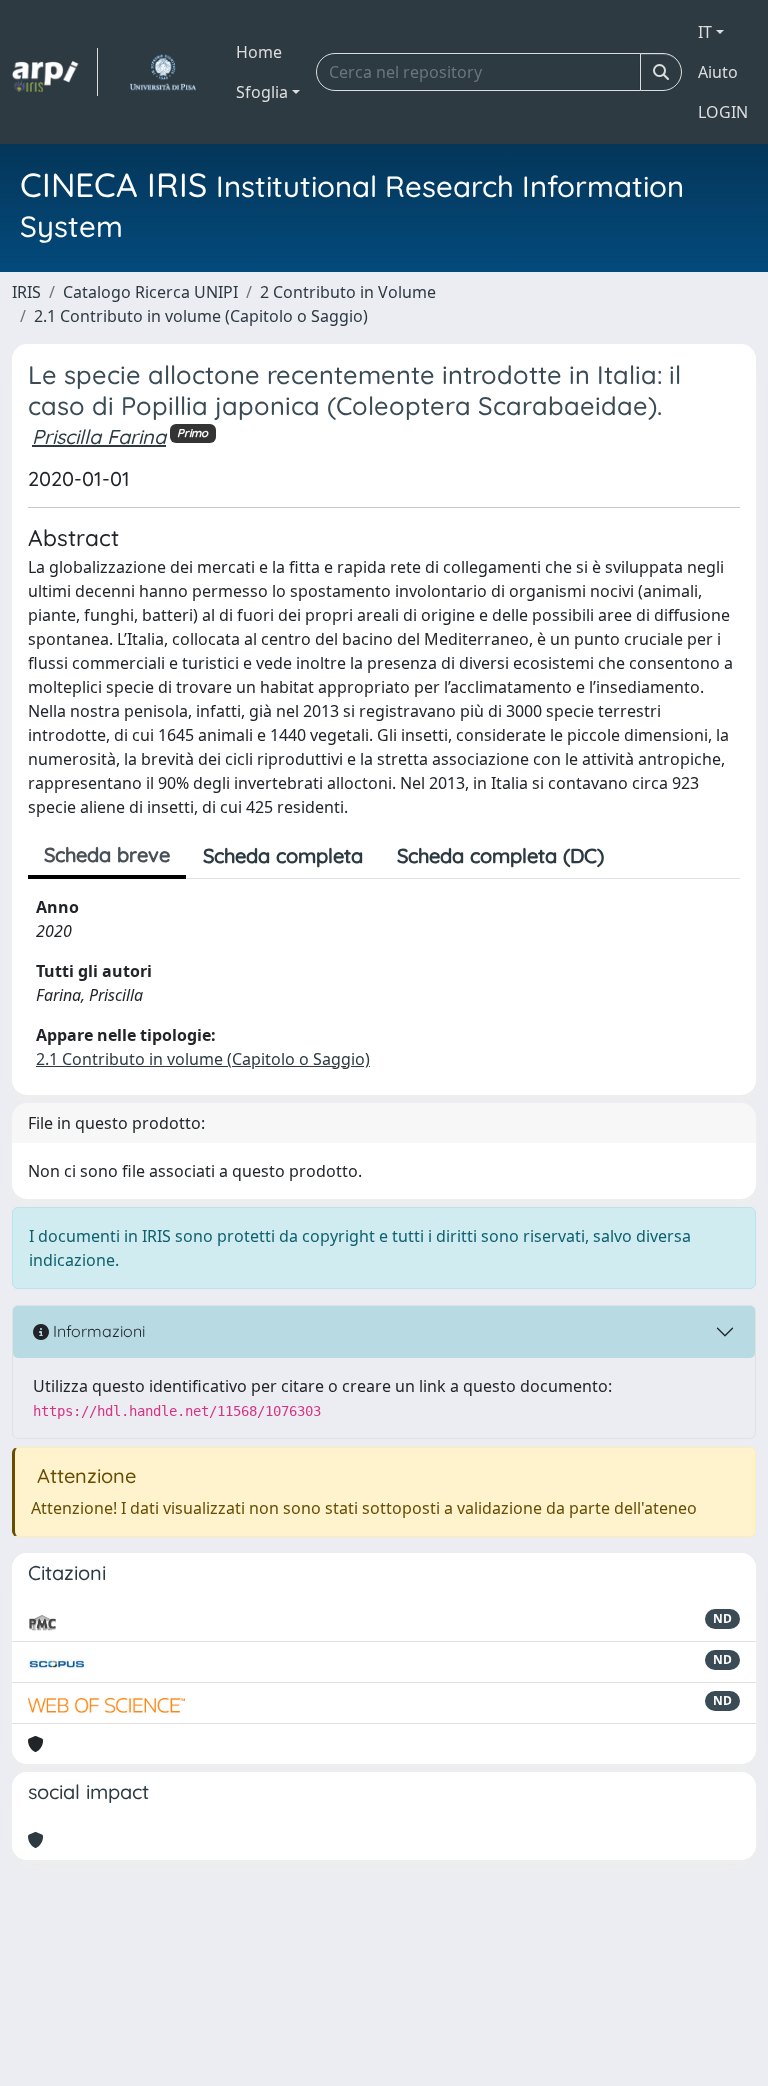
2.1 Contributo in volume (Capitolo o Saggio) (201, 316)
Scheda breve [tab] (107, 854)
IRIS (26, 292)
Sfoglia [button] (262, 92)
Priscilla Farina (99, 436)
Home (259, 52)
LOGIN (723, 112)
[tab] (638, 856)
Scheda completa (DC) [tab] (500, 855)
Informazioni (97, 1331)
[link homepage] (55, 72)
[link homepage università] (162, 72)
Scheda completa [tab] (283, 855)
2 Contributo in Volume (348, 292)
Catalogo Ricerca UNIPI (150, 292)
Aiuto (718, 72)
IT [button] (705, 32)
